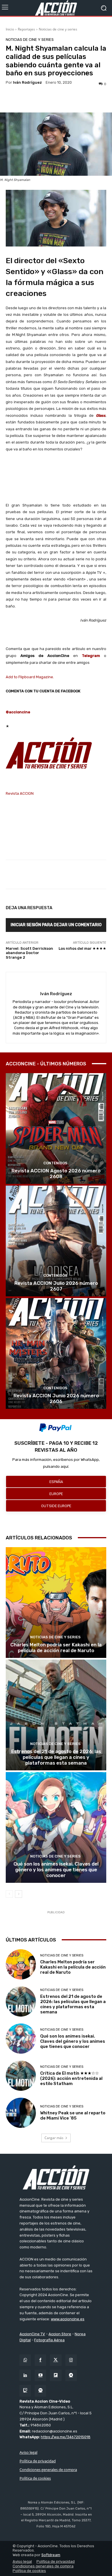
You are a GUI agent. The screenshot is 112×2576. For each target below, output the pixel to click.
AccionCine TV (32, 2334)
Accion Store (60, 2334)
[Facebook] (40, 2360)
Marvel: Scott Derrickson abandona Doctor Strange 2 (29, 953)
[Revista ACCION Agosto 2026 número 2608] (56, 1129)
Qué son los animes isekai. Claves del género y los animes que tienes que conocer (56, 1870)
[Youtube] (40, 2375)
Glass (101, 415)
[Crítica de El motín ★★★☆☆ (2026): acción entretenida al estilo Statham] (21, 2076)
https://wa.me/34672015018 (66, 2437)
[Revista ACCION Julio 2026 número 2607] (56, 1241)
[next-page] (19, 1894)
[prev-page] (9, 1894)
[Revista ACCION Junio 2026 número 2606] (56, 1353)
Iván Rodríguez (27, 82)
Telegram (91, 656)
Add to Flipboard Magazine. (30, 677)
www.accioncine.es (68, 2319)
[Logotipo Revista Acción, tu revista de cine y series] (56, 8)
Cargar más (54, 2138)
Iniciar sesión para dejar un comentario (56, 925)
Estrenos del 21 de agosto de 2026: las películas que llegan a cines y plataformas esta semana (56, 1757)
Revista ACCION (20, 793)
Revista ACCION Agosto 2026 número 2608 (56, 1174)
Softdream (51, 2555)
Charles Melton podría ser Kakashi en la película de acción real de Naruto (56, 1648)
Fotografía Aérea (49, 2340)
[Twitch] (25, 2391)
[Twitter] (56, 2360)
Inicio (10, 29)
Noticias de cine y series (58, 29)
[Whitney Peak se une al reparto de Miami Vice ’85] (21, 2113)
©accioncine (18, 712)
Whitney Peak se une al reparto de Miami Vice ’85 (73, 2116)
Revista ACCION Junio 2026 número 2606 (56, 1398)
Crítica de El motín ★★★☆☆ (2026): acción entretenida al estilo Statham (71, 2078)
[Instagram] (71, 2360)
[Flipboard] (56, 2375)
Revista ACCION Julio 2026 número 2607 (56, 1286)
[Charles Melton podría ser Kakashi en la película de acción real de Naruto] (56, 1603)
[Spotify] (40, 2391)
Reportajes (26, 29)
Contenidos (55, 1163)
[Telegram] (71, 2375)
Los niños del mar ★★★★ (82, 948)
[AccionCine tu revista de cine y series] (56, 2177)
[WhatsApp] (25, 2360)
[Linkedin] (25, 2375)
